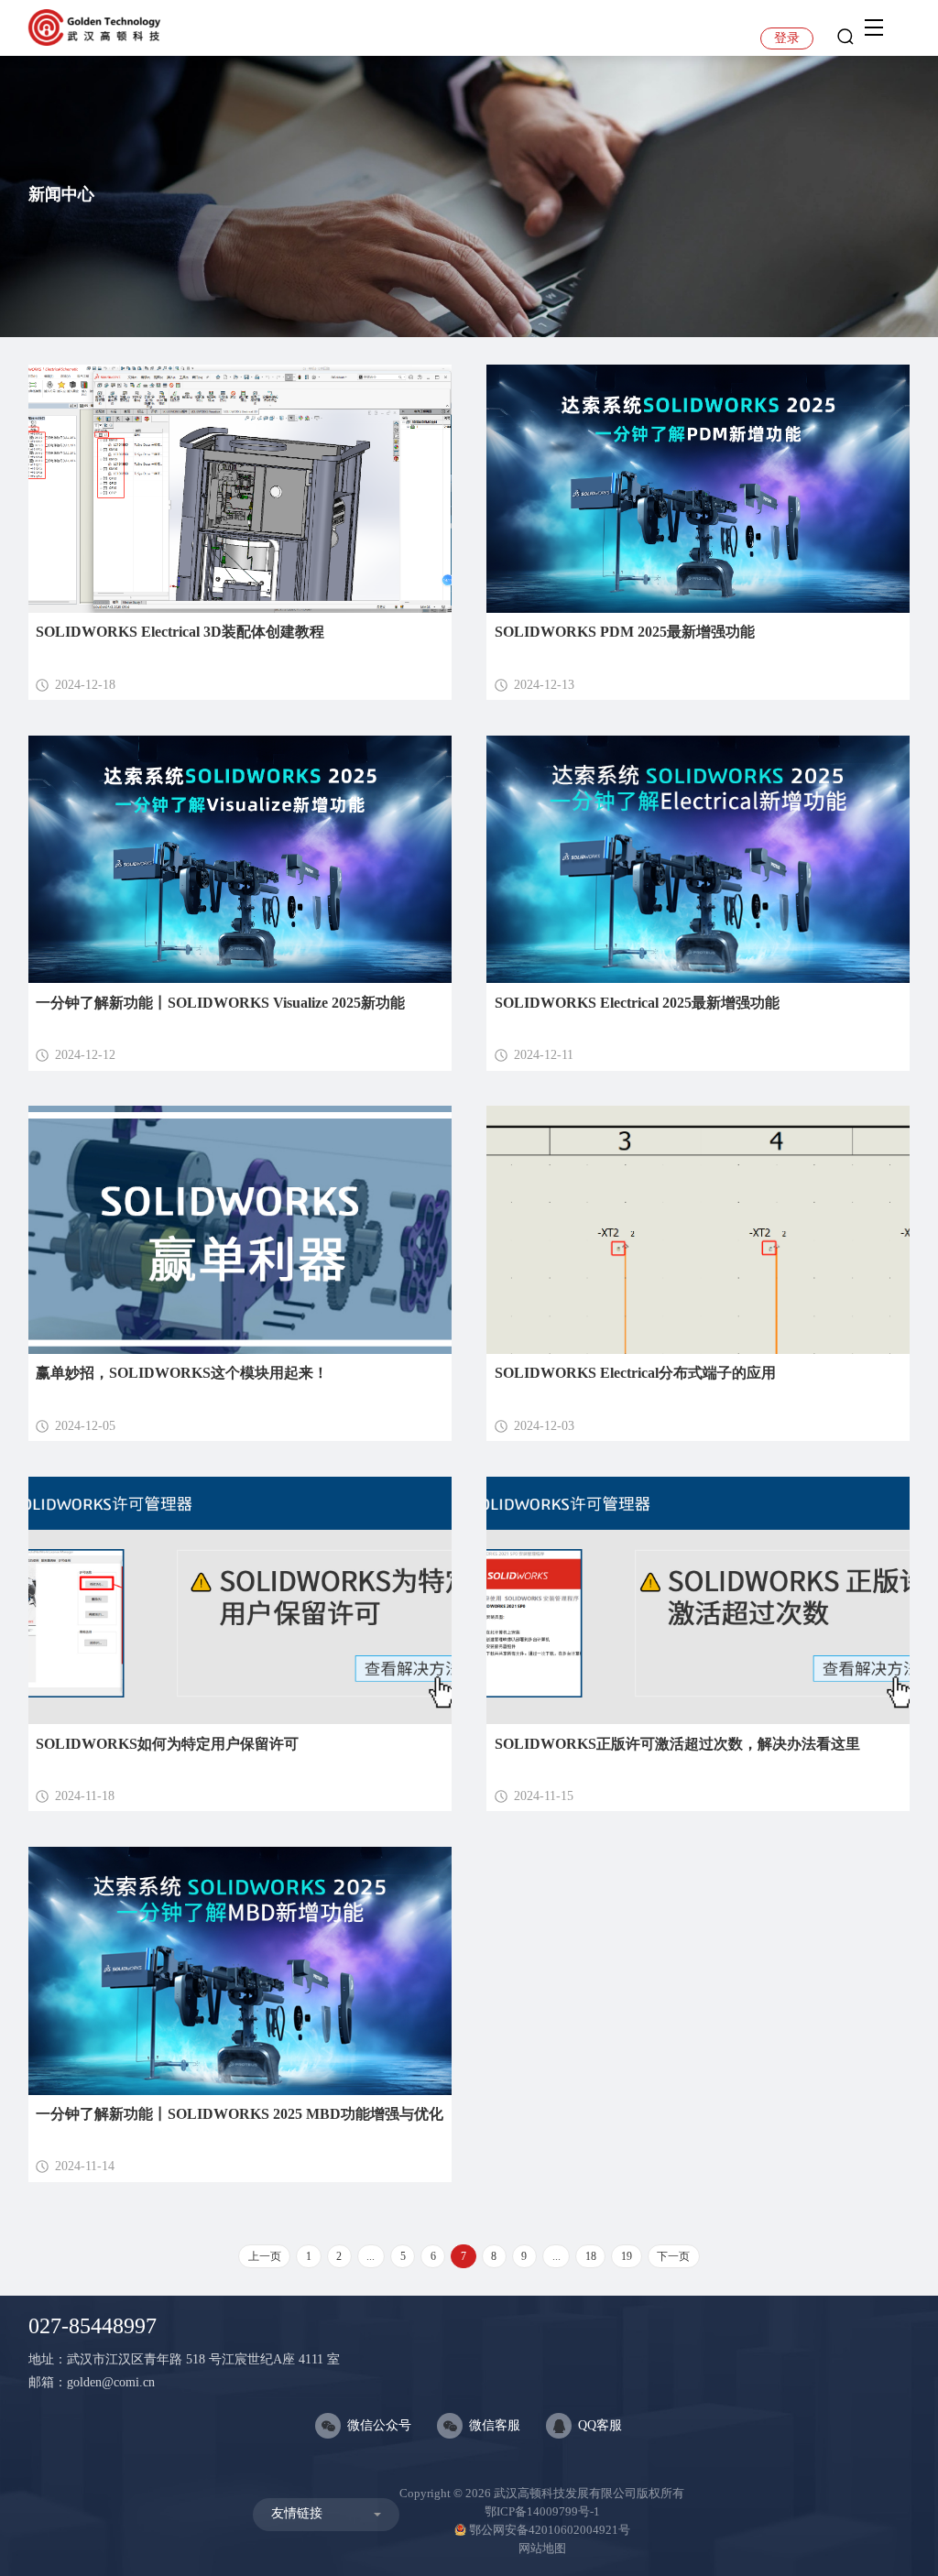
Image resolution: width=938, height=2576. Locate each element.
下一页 (673, 2256)
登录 (787, 38)
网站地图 (542, 2548)
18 (591, 2256)
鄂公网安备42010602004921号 (550, 2530)
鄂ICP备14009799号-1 (542, 2511)
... (371, 2256)
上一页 (265, 2256)
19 (627, 2256)
